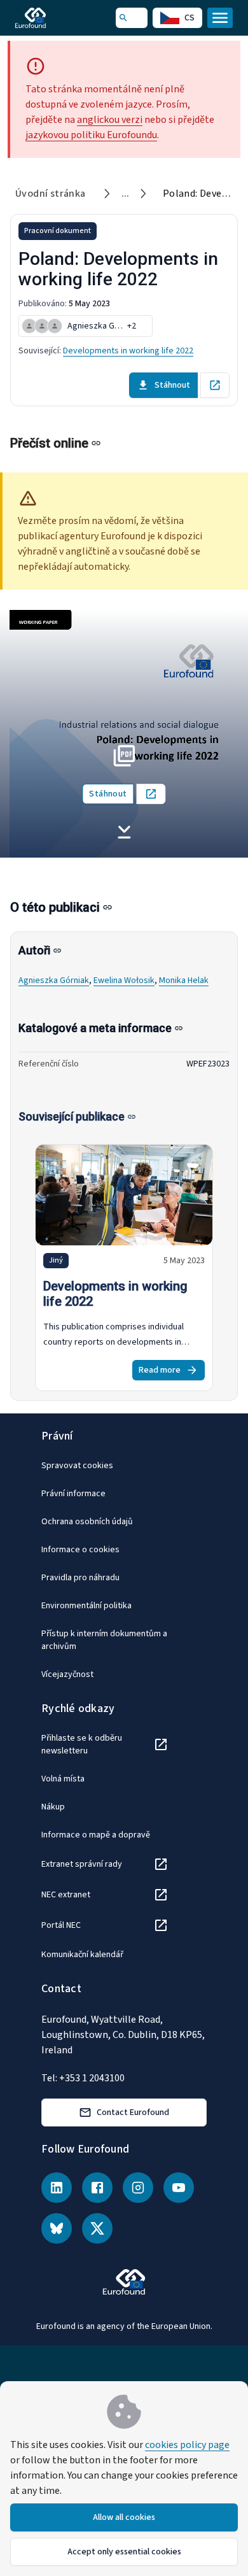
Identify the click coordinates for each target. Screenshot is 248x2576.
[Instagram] (138, 2188)
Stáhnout (172, 385)
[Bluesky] (57, 2228)
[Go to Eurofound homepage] (49, 18)
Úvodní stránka (51, 194)
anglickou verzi (110, 120)
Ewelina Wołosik (124, 980)
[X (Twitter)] (97, 2228)
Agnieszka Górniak (54, 980)
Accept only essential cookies (124, 2552)
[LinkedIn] (57, 2188)
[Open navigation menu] (220, 18)
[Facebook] (97, 2188)
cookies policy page (187, 2445)
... (126, 194)
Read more (160, 1370)
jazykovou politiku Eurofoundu (91, 135)
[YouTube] (179, 2188)
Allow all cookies (124, 2517)
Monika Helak (184, 980)
